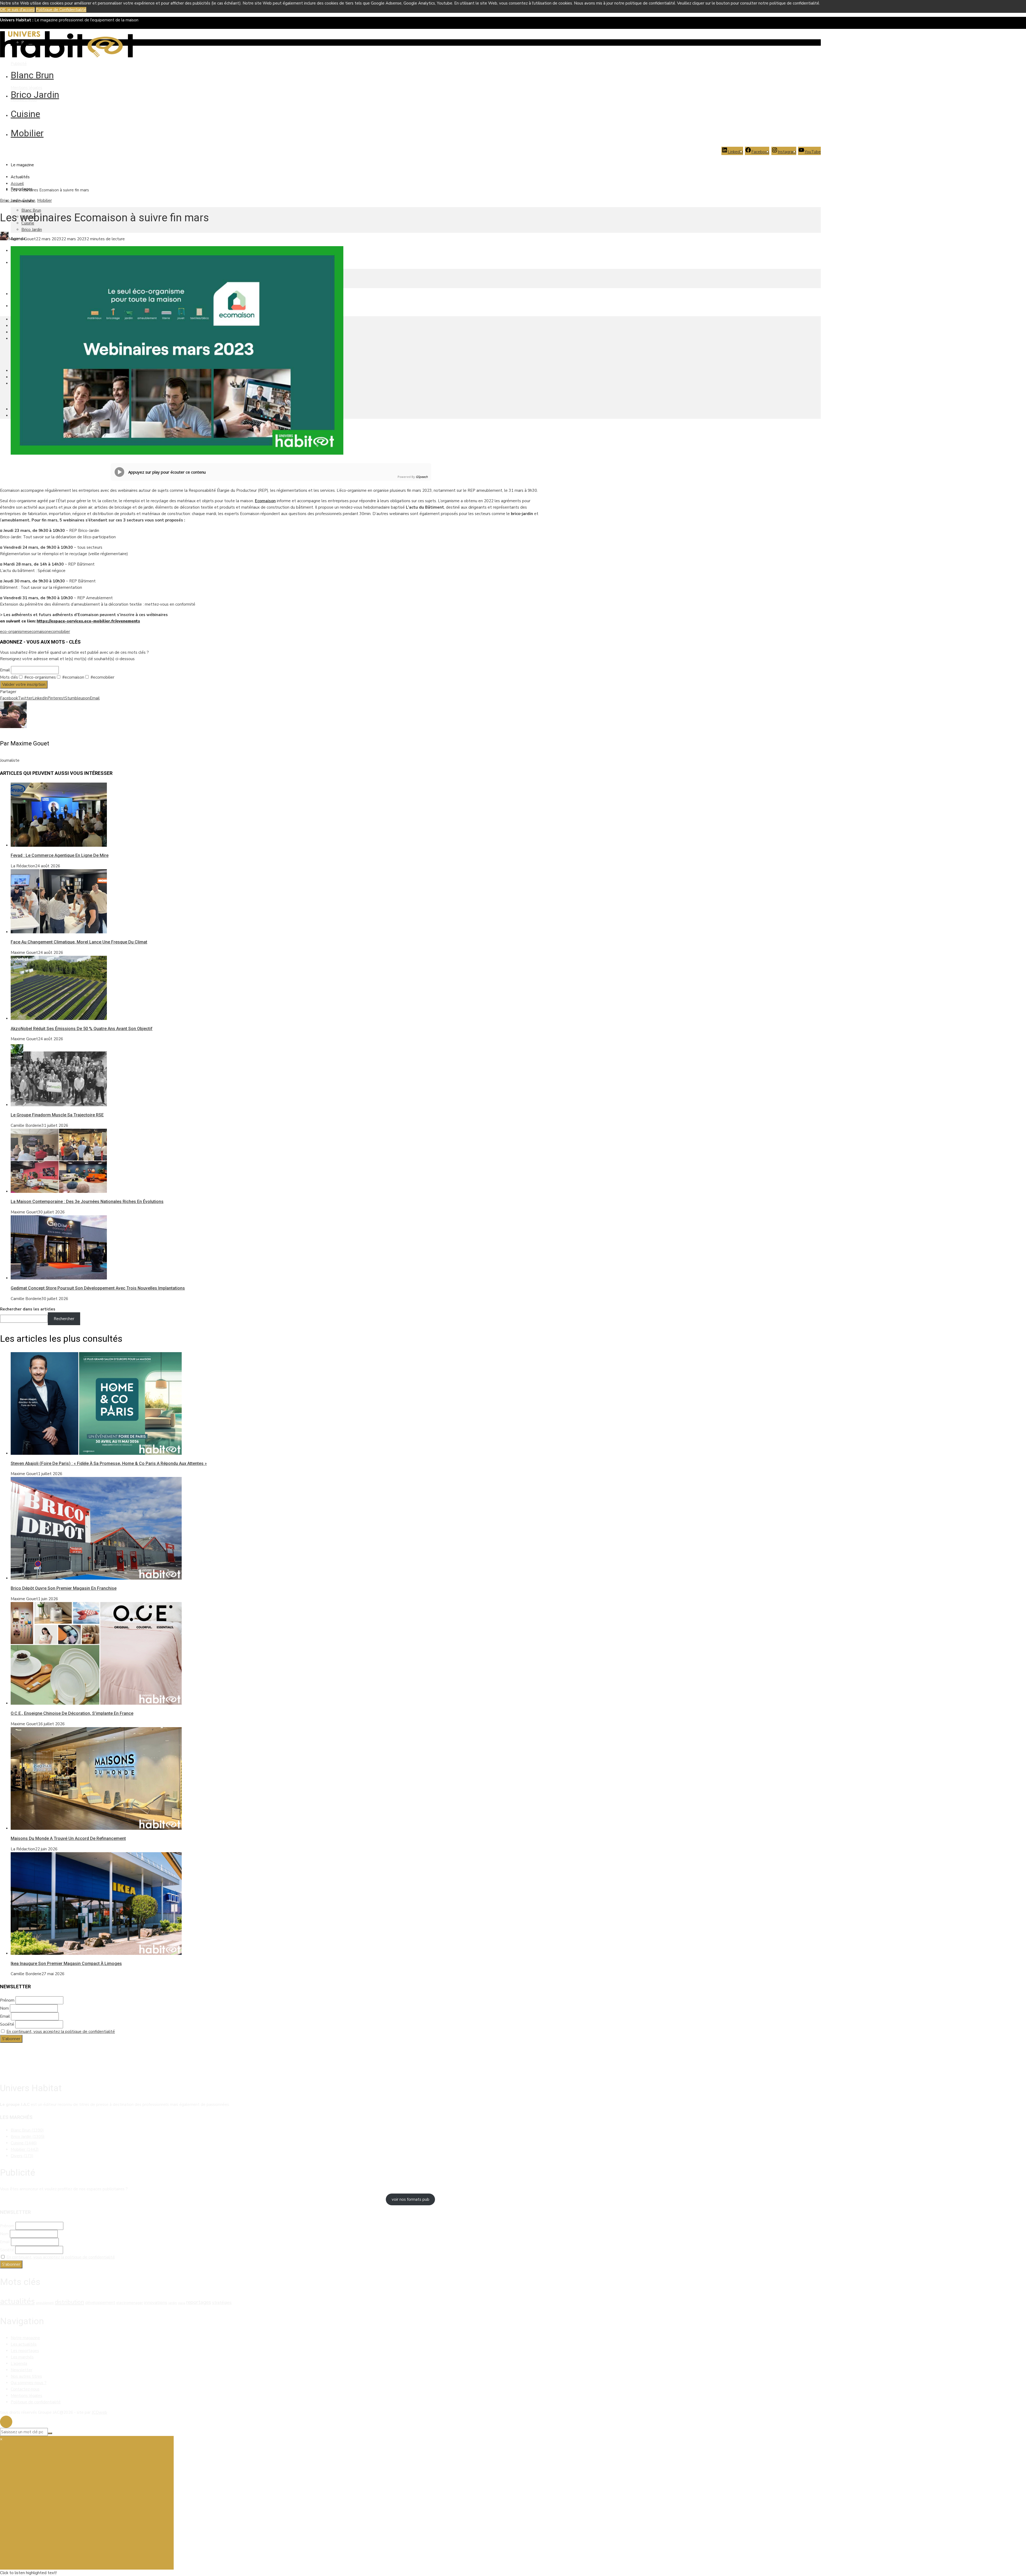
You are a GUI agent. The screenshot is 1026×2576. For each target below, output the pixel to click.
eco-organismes (15, 632)
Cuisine (25, 114)
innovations (156, 2302)
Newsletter (22, 2370)
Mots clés (9, 677)
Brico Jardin (35, 95)
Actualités (20, 177)
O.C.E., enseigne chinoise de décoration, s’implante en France (72, 1713)
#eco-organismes (40, 677)
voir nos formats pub (411, 2199)
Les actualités (24, 2344)
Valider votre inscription (24, 684)
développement (100, 2303)
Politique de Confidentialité (61, 10)
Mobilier (27, 133)
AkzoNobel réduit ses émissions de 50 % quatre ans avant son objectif (82, 1029)
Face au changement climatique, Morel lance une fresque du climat (79, 942)
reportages (199, 2302)
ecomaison (39, 632)
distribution (69, 2302)
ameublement (45, 2303)
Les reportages (25, 2351)
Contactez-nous (25, 2389)
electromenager (130, 2303)
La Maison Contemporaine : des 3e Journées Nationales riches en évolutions (87, 1202)
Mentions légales (26, 88)
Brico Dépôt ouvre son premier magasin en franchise (64, 1588)
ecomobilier (59, 632)
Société (7, 2024)
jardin (173, 2303)
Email (5, 670)
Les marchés (22, 2357)
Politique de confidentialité (36, 2402)
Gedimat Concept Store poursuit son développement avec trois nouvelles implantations (98, 1288)
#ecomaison (73, 677)
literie (182, 2303)
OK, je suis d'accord (17, 10)
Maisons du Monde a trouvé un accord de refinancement (68, 1838)
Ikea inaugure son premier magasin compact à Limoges (66, 1964)
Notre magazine (25, 2338)
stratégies (222, 2303)
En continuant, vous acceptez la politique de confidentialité (61, 2032)
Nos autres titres (26, 2376)
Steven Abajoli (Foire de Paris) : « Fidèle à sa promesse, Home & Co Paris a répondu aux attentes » (109, 1463)
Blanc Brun (32, 75)
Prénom (7, 2000)
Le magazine (22, 165)
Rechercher (64, 1319)
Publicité (19, 64)
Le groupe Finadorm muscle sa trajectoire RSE (57, 1115)
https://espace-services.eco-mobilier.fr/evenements (88, 621)
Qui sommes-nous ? (29, 2383)
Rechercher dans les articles (28, 1309)
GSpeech (422, 477)
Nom (4, 2008)
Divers (22, 2156)
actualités (17, 2301)
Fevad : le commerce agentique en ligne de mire (60, 855)
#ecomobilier (102, 677)
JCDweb (99, 2412)
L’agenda (19, 2364)
